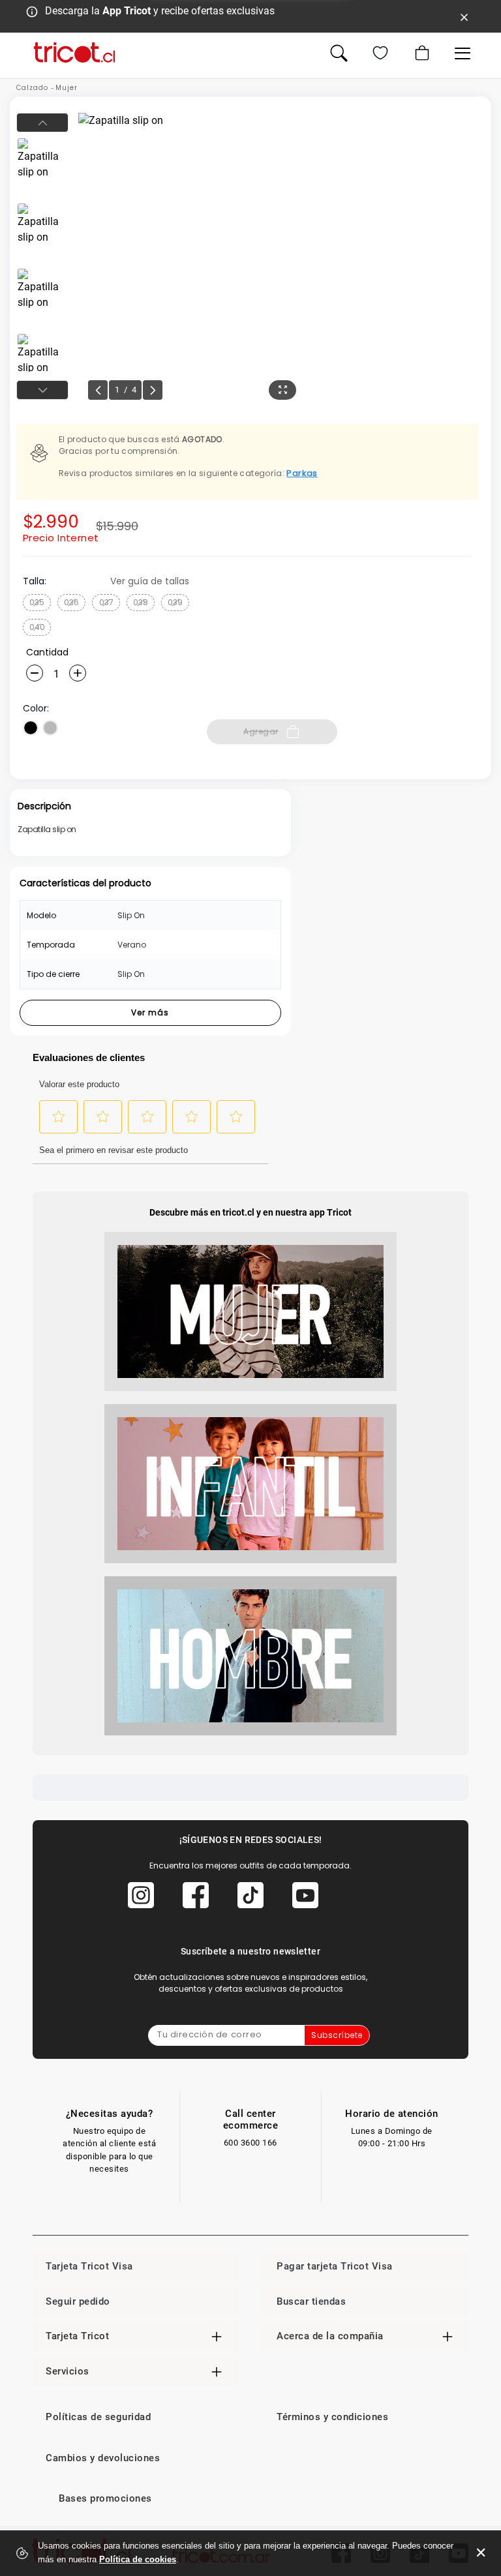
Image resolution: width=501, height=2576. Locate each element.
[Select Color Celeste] (50, 728)
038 (141, 602)
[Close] (464, 16)
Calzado (32, 88)
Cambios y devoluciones (103, 2458)
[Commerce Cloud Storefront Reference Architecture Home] (74, 52)
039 (175, 602)
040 (37, 627)
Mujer (67, 88)
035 (37, 602)
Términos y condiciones (332, 2417)
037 (106, 602)
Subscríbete (337, 2035)
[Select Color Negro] (31, 728)
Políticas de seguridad (98, 2417)
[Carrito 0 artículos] (421, 53)
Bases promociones (105, 2498)
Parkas (302, 473)
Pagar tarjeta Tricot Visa (335, 2266)
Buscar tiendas (311, 2301)
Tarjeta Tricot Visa (89, 2266)
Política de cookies (138, 2559)
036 (71, 602)
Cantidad (47, 652)
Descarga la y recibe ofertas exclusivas (160, 11)
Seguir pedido (78, 2301)
